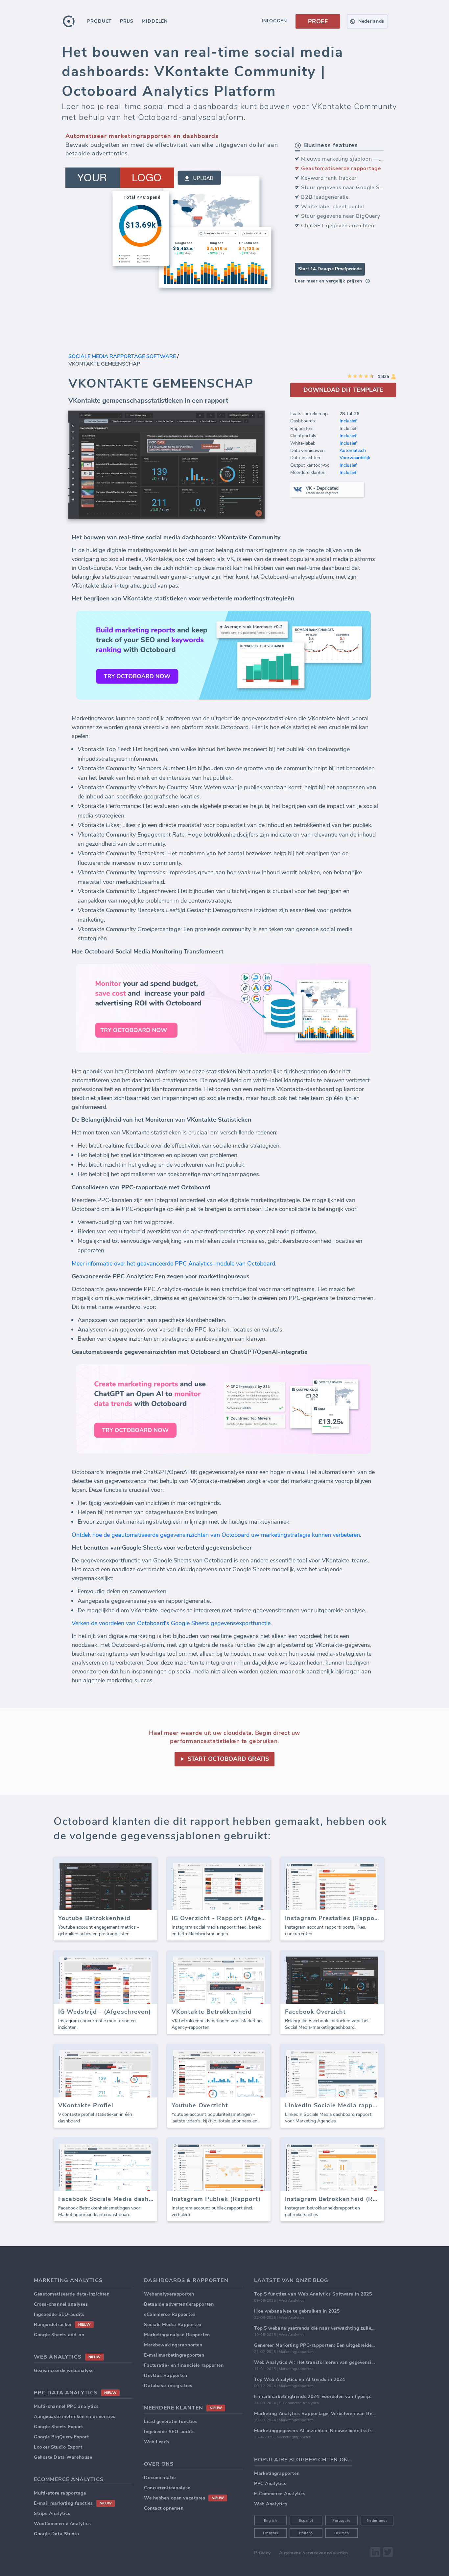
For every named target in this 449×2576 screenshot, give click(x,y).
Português (342, 2521)
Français (271, 2533)
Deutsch (342, 2533)
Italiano (306, 2533)
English (271, 2521)
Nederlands (377, 2521)
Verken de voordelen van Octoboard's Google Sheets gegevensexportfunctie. (172, 1623)
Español (306, 2521)
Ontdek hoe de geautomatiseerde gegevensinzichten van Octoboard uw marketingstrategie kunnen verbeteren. (216, 1535)
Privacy (262, 2553)
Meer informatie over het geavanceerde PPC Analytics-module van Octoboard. (174, 1264)
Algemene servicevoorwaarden (314, 2553)
